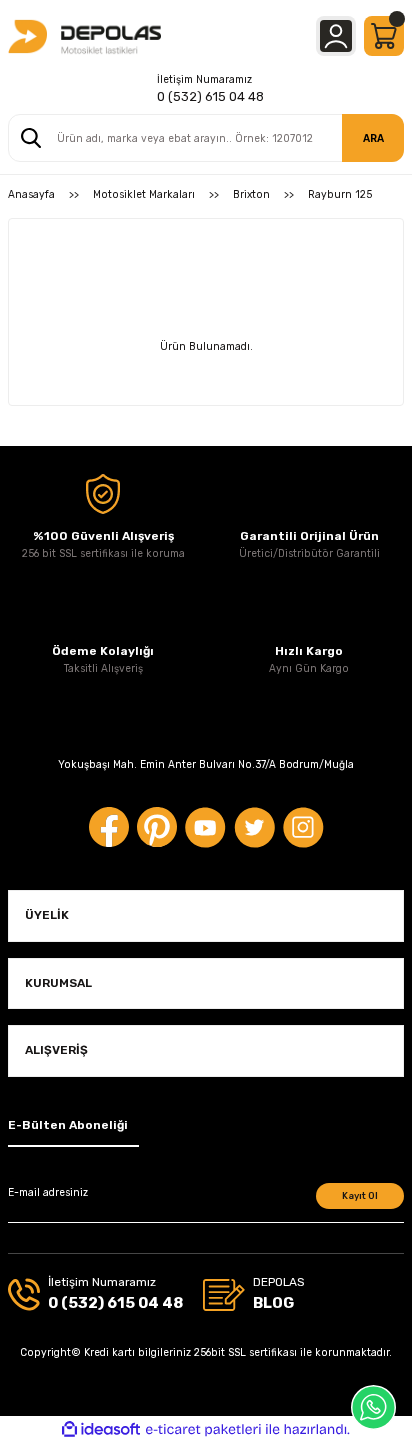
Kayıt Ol (360, 1195)
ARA (373, 138)
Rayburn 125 (340, 194)
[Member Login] (336, 36)
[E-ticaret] (203, 1429)
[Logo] (84, 36)
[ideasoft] (101, 1430)
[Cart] (384, 36)
